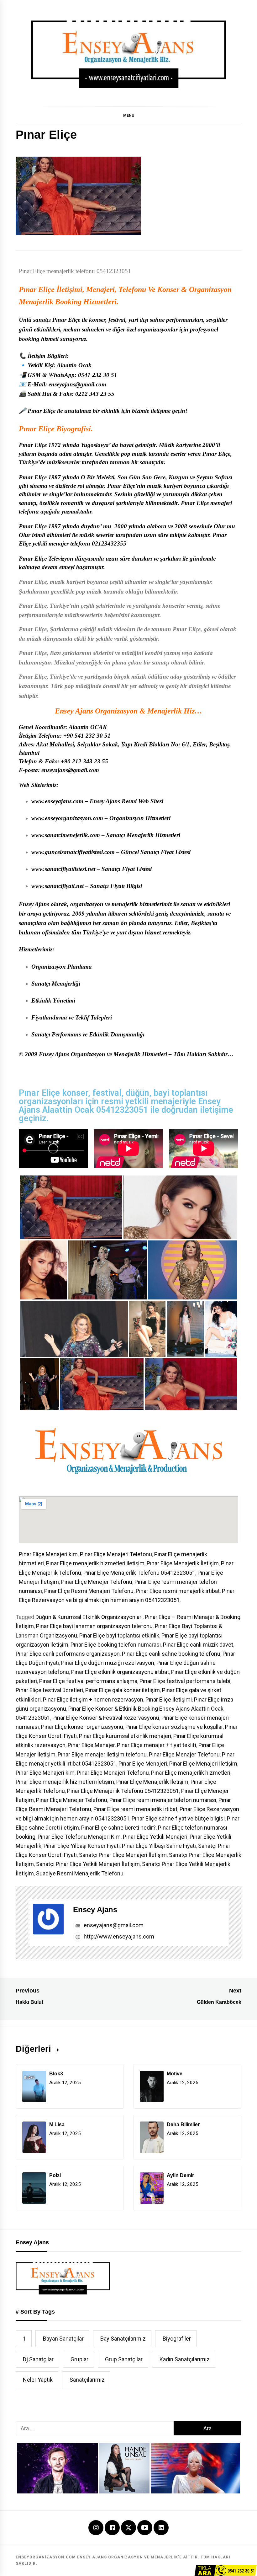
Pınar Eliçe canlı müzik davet (198, 1645)
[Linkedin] (161, 2528)
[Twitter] (128, 2527)
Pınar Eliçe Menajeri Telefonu (116, 1554)
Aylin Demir (180, 2175)
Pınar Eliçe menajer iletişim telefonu (102, 1754)
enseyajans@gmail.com (113, 1925)
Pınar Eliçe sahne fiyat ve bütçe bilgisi (178, 1818)
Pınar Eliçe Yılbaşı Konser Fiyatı (82, 1846)
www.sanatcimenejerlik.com (66, 835)
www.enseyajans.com (57, 801)
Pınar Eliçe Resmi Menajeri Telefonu (89, 1591)
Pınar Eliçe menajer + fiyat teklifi (157, 1745)
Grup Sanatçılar (124, 2359)
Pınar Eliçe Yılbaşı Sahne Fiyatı (159, 1846)
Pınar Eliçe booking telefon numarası (116, 1645)
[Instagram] (96, 2528)
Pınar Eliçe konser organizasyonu (82, 1727)
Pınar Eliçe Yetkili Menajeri (155, 1837)
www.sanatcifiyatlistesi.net (63, 869)
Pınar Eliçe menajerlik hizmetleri (191, 1773)
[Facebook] (112, 2528)
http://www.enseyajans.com (118, 1936)
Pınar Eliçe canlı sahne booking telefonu (171, 1654)
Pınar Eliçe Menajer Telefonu (184, 1754)
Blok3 (56, 2074)
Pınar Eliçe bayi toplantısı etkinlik (119, 1635)
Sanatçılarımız (87, 2380)
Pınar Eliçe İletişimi (169, 1699)
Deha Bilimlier (183, 2124)
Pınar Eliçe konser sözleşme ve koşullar (174, 1727)
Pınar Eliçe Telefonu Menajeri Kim (79, 1837)
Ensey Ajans (95, 1909)
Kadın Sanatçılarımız (185, 2359)
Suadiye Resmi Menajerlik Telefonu (80, 1873)
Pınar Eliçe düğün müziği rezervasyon (108, 1663)
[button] (128, 115)
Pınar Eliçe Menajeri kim (48, 1554)
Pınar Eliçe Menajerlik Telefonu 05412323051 (139, 1573)
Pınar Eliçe (37, 289)
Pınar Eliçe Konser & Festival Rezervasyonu (106, 1718)
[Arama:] (95, 2428)
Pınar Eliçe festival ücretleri (49, 1690)
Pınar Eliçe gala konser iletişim (123, 1690)
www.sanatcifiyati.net (58, 886)
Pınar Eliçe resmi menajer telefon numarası (163, 1800)
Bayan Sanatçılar (63, 2339)
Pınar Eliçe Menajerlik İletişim (183, 1563)
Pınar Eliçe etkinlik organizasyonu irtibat (120, 1672)
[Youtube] (145, 2528)
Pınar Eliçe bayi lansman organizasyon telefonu (94, 1626)
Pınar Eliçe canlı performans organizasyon (68, 1654)
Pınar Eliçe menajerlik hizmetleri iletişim (95, 1563)
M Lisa (57, 2124)
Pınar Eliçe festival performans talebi (185, 1681)
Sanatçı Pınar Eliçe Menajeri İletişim (123, 1855)
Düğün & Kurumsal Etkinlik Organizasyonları (89, 1617)
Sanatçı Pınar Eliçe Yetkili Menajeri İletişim (88, 1864)
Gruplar (79, 2359)
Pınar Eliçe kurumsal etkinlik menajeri (125, 1736)
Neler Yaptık (38, 2380)
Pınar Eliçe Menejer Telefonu (97, 1582)
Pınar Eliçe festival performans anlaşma (88, 1681)
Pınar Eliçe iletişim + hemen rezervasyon (93, 1699)
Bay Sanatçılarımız (123, 2339)
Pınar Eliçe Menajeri (143, 1764)
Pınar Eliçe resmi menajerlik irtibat (178, 1591)
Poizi (55, 2175)
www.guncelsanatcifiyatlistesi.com (73, 852)
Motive (175, 2074)
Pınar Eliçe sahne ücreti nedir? (118, 1828)
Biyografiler (177, 2339)
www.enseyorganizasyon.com (67, 818)
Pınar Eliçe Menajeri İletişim (203, 1764)
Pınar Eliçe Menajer (91, 1745)
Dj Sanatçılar (38, 2359)
